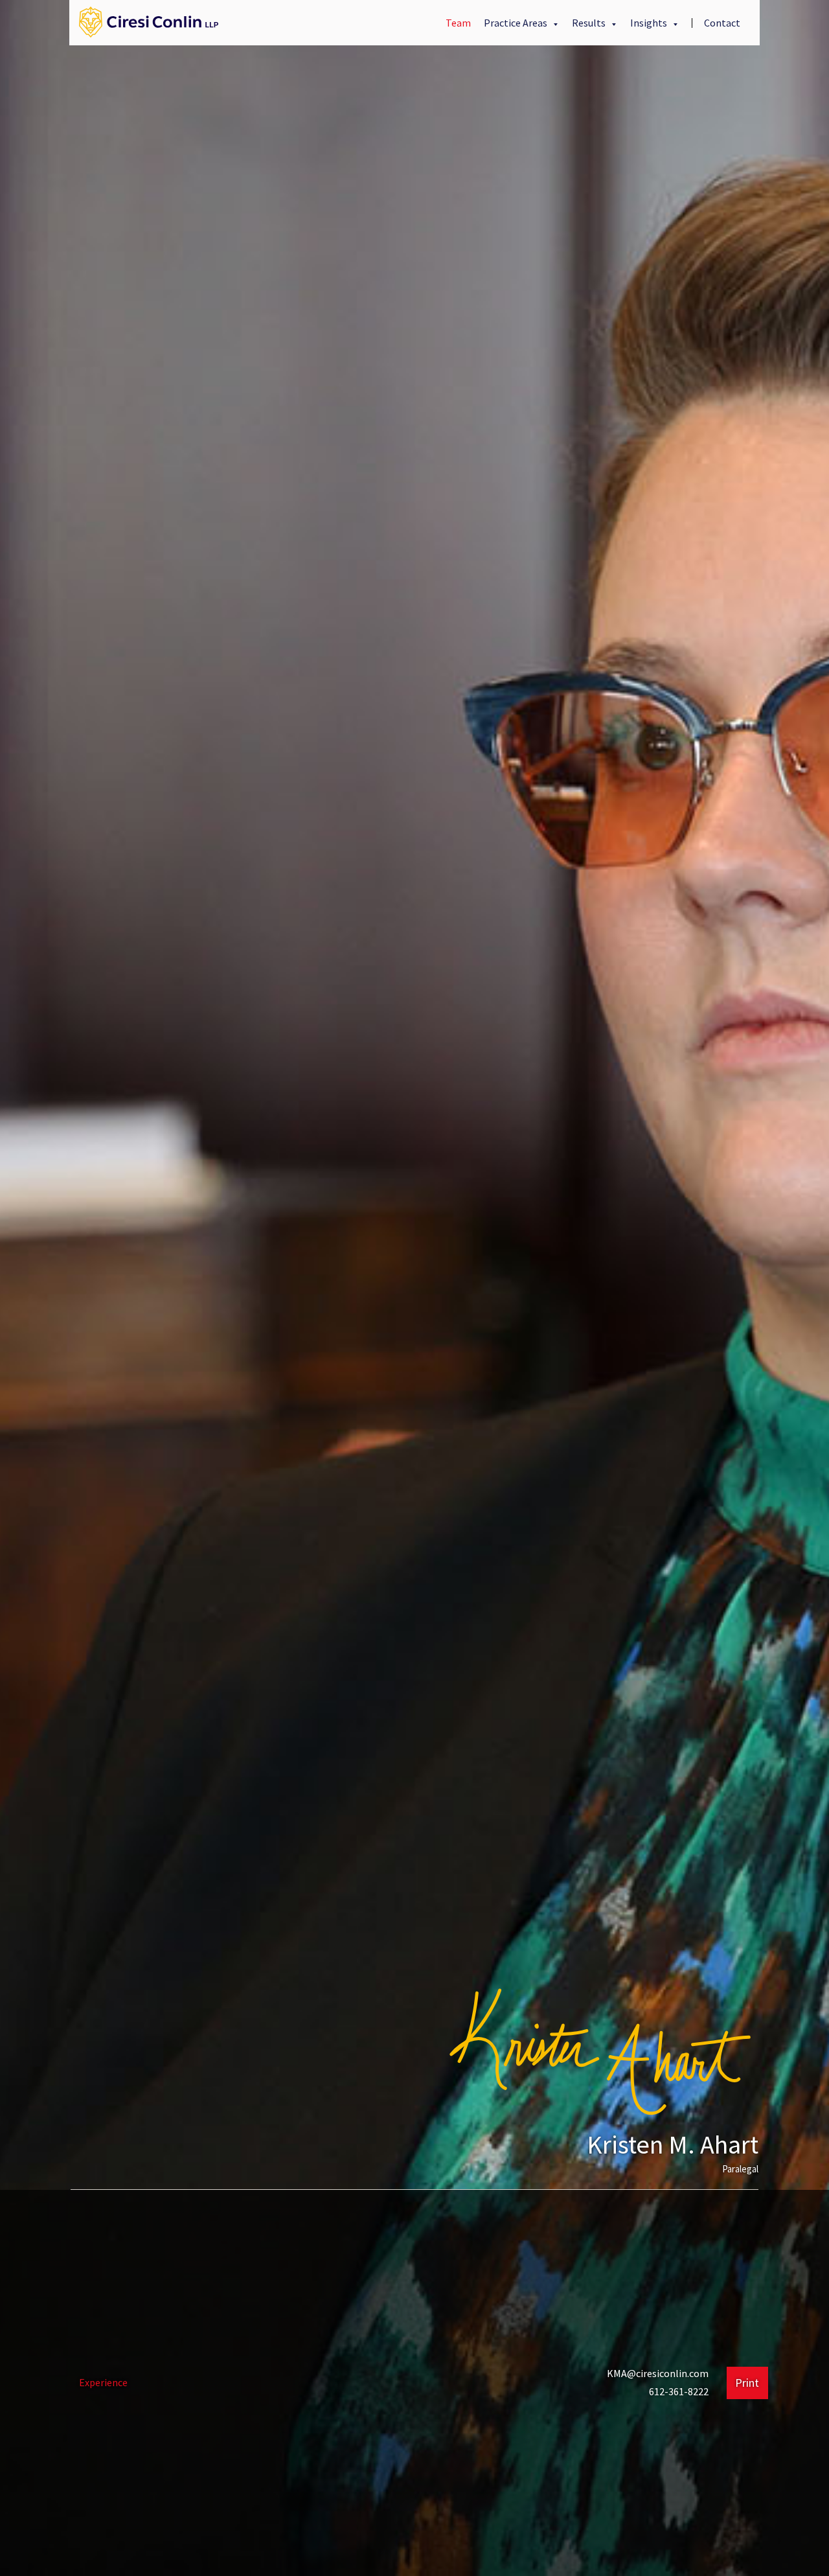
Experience (103, 2382)
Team (458, 23)
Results (590, 23)
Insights (650, 23)
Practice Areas (517, 23)
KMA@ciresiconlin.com (658, 2373)
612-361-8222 (679, 2391)
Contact (722, 23)
